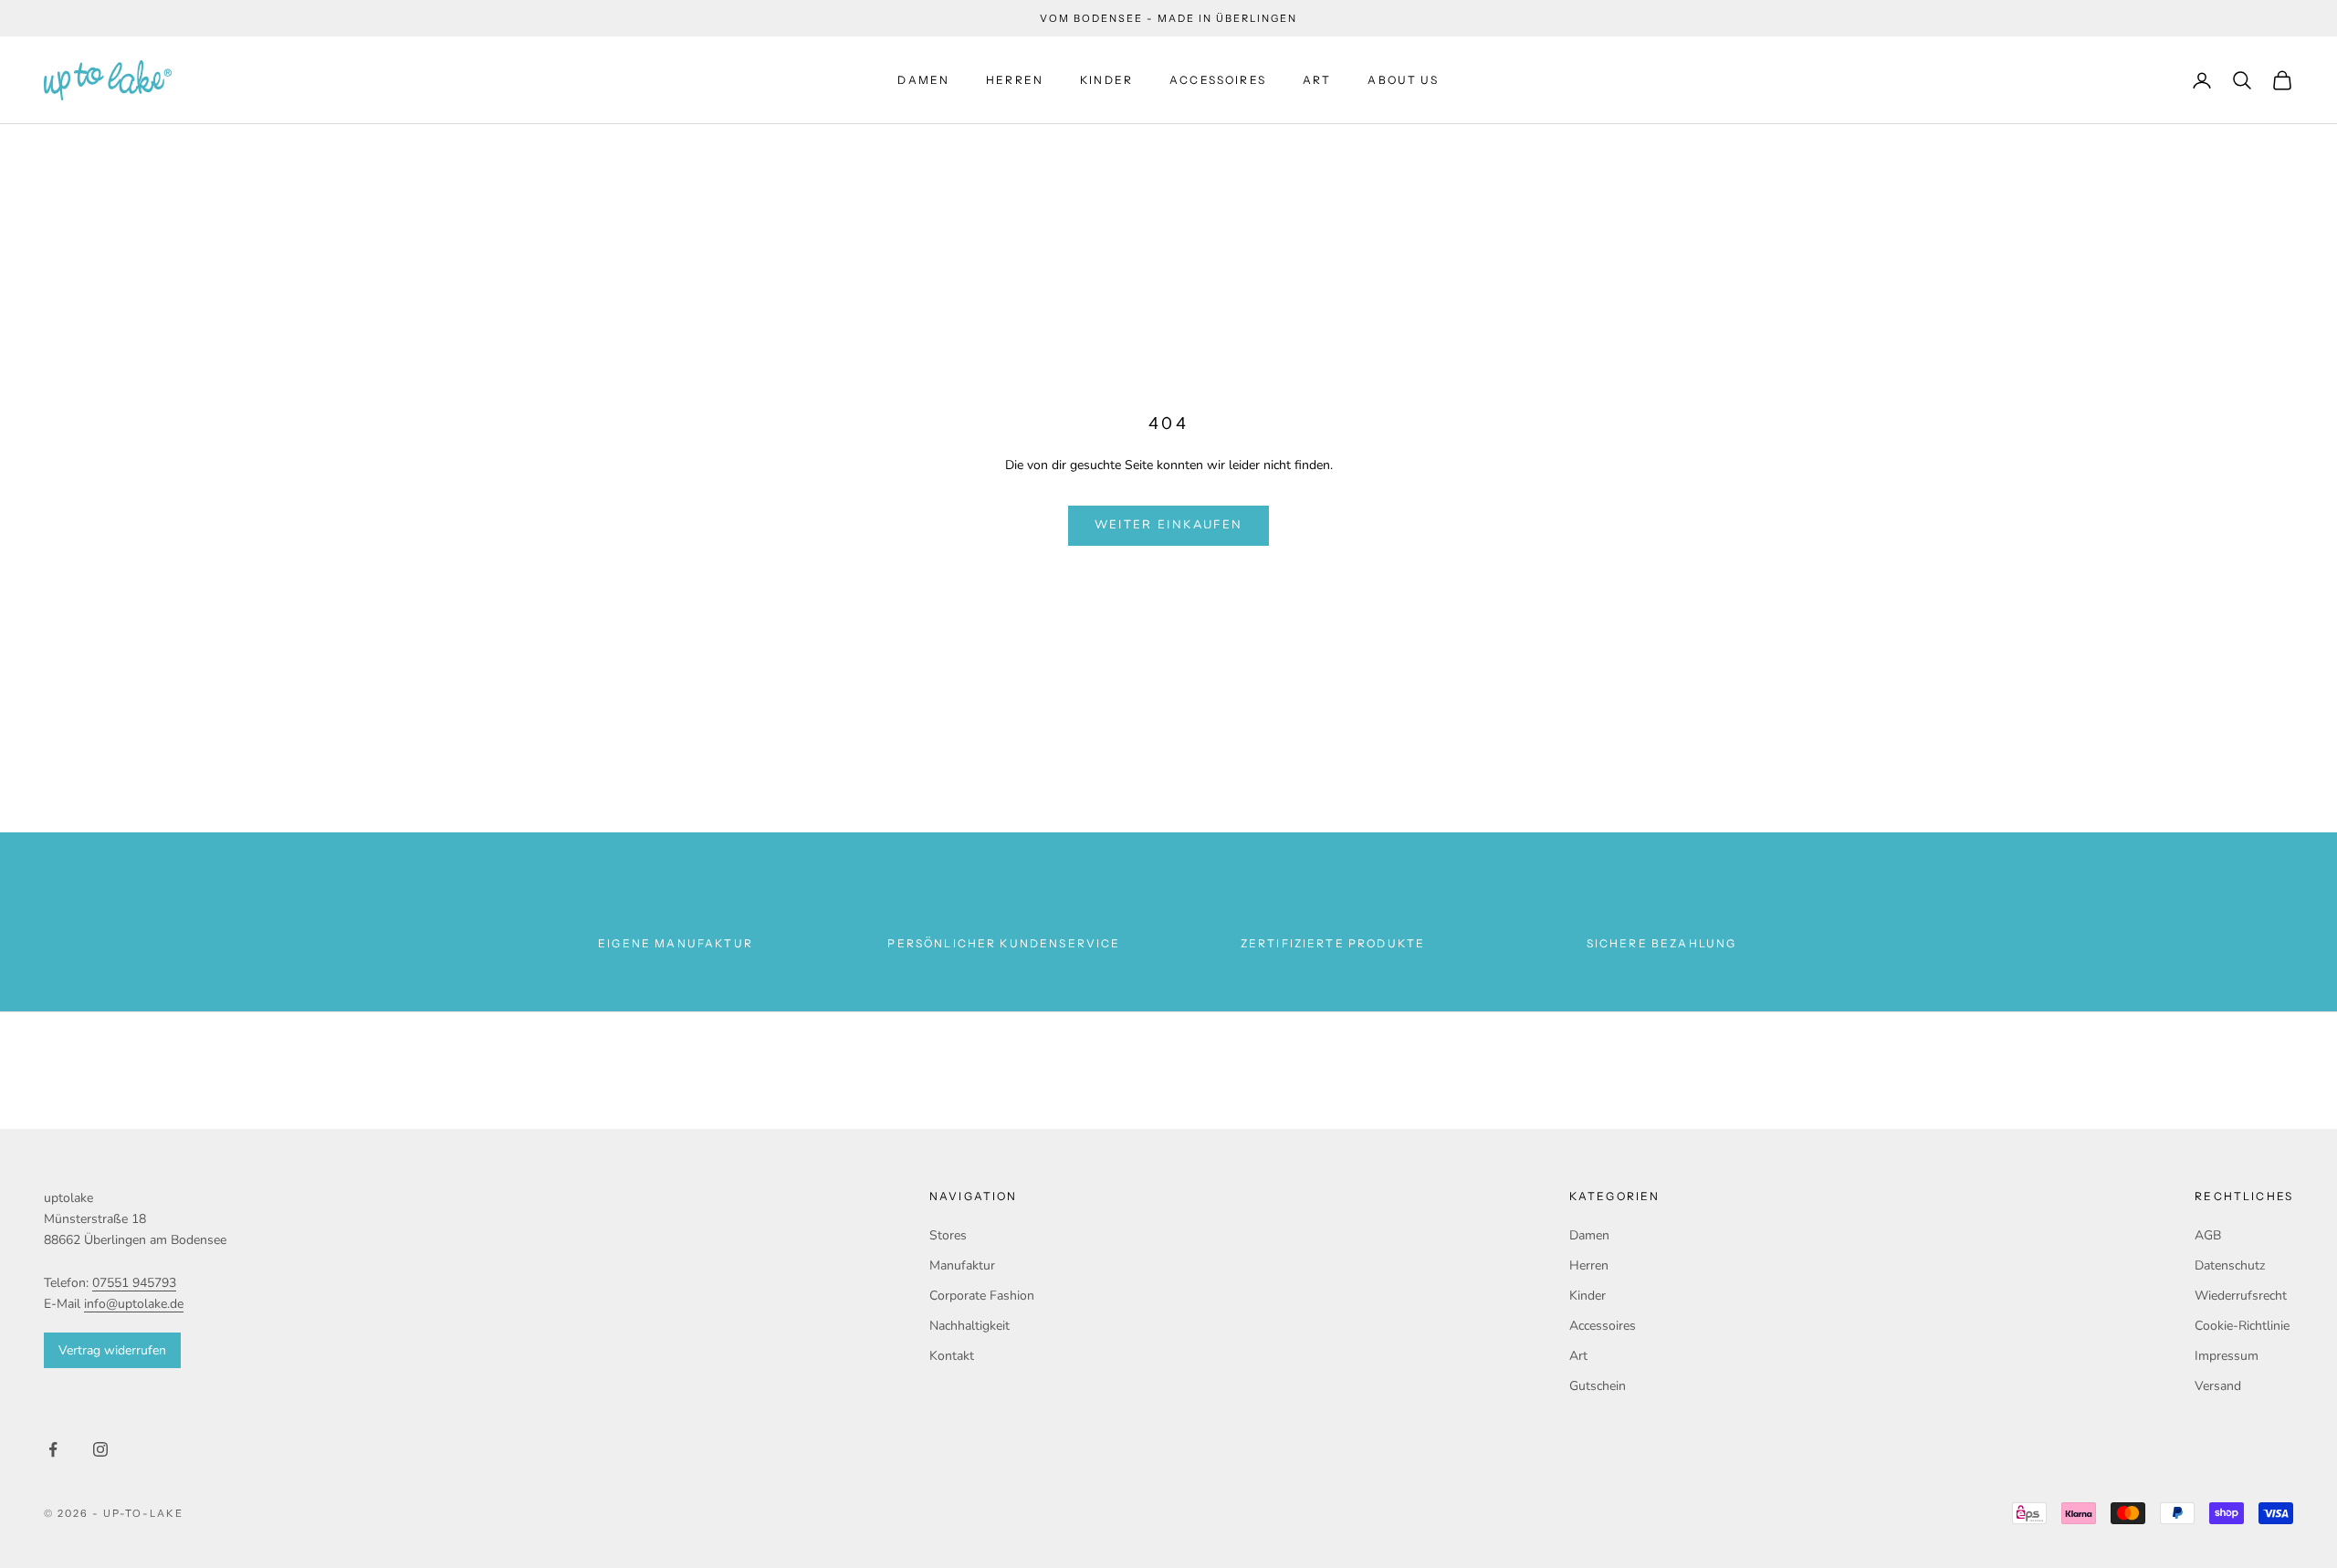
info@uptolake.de (134, 1304)
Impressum (2227, 1356)
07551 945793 (134, 1283)
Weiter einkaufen (1168, 525)
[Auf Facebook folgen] (53, 1449)
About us (1403, 80)
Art (1317, 80)
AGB (2208, 1235)
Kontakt (952, 1356)
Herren (1015, 80)
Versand (2218, 1386)
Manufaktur (962, 1265)
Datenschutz (2230, 1265)
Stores (948, 1235)
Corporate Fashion (982, 1296)
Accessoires (1218, 80)
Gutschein (1598, 1386)
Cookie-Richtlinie (2242, 1326)
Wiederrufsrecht (2241, 1296)
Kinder (1106, 80)
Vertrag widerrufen (112, 1350)
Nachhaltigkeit (969, 1326)
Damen (923, 80)
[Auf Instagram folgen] (100, 1449)
